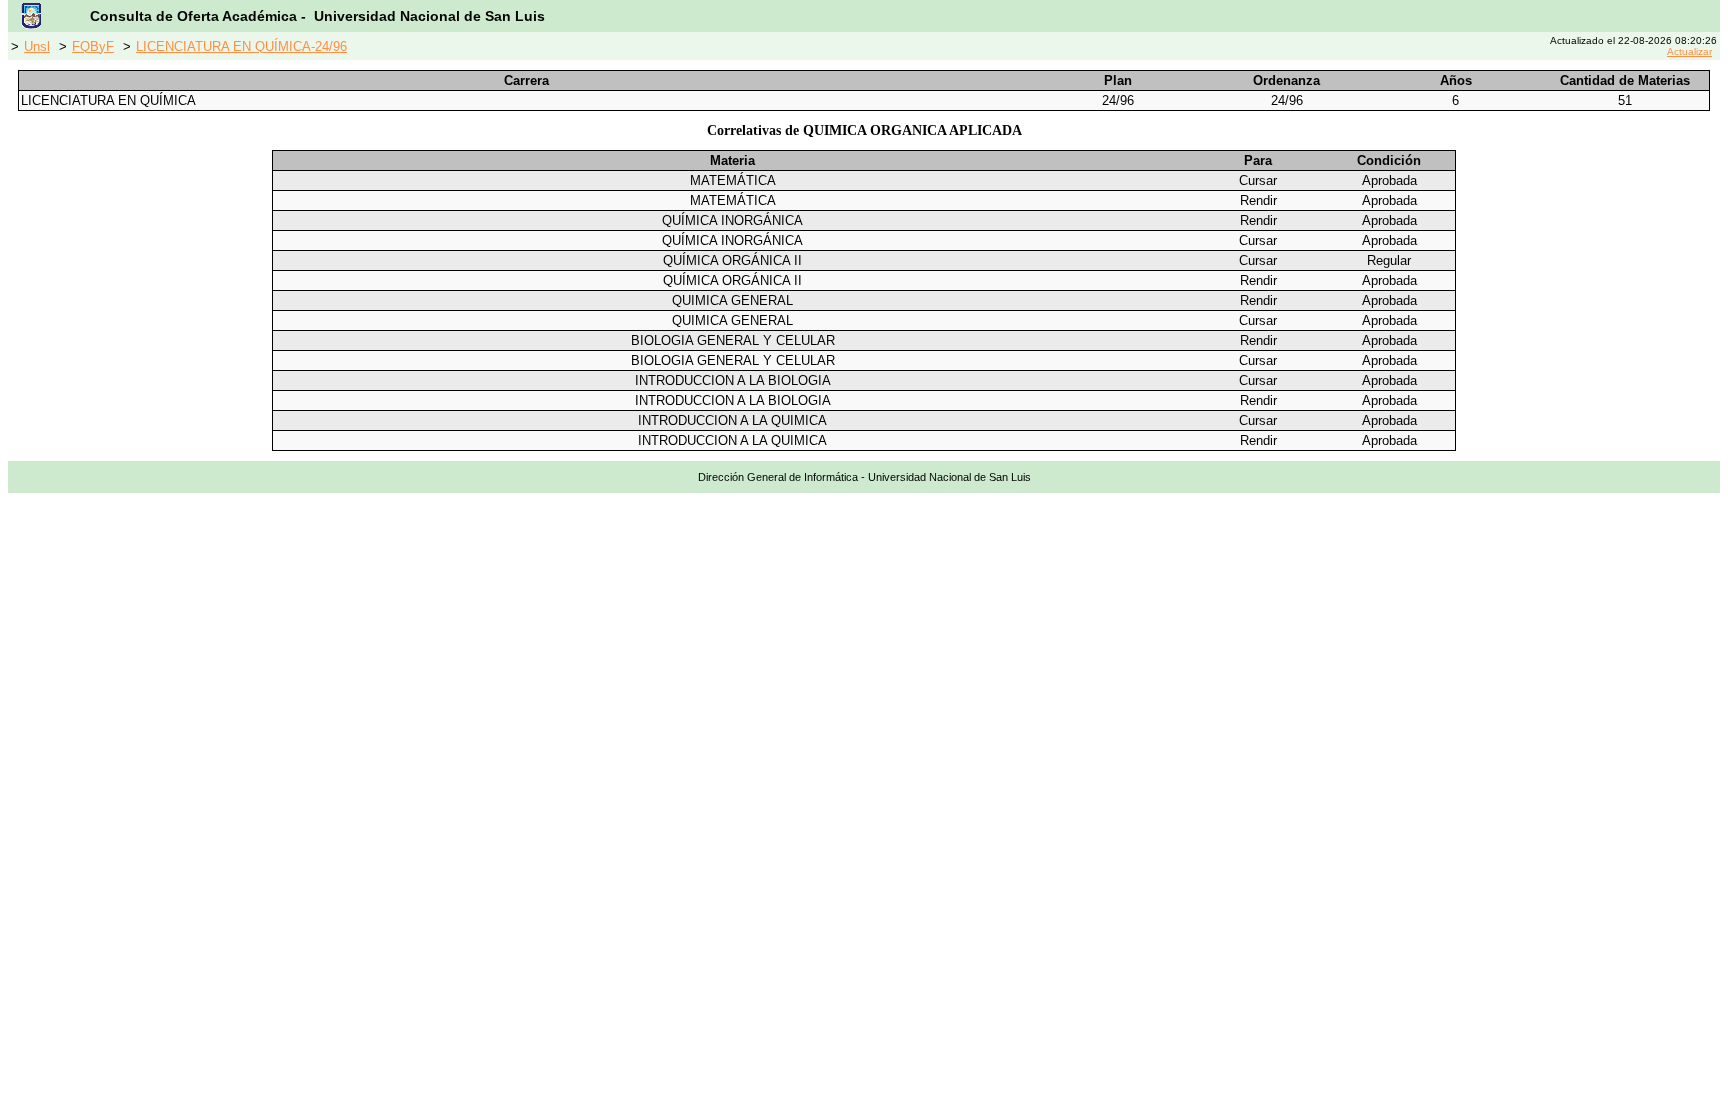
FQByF (93, 46)
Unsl (37, 46)
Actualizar (1689, 51)
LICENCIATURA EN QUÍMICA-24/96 (241, 46)
